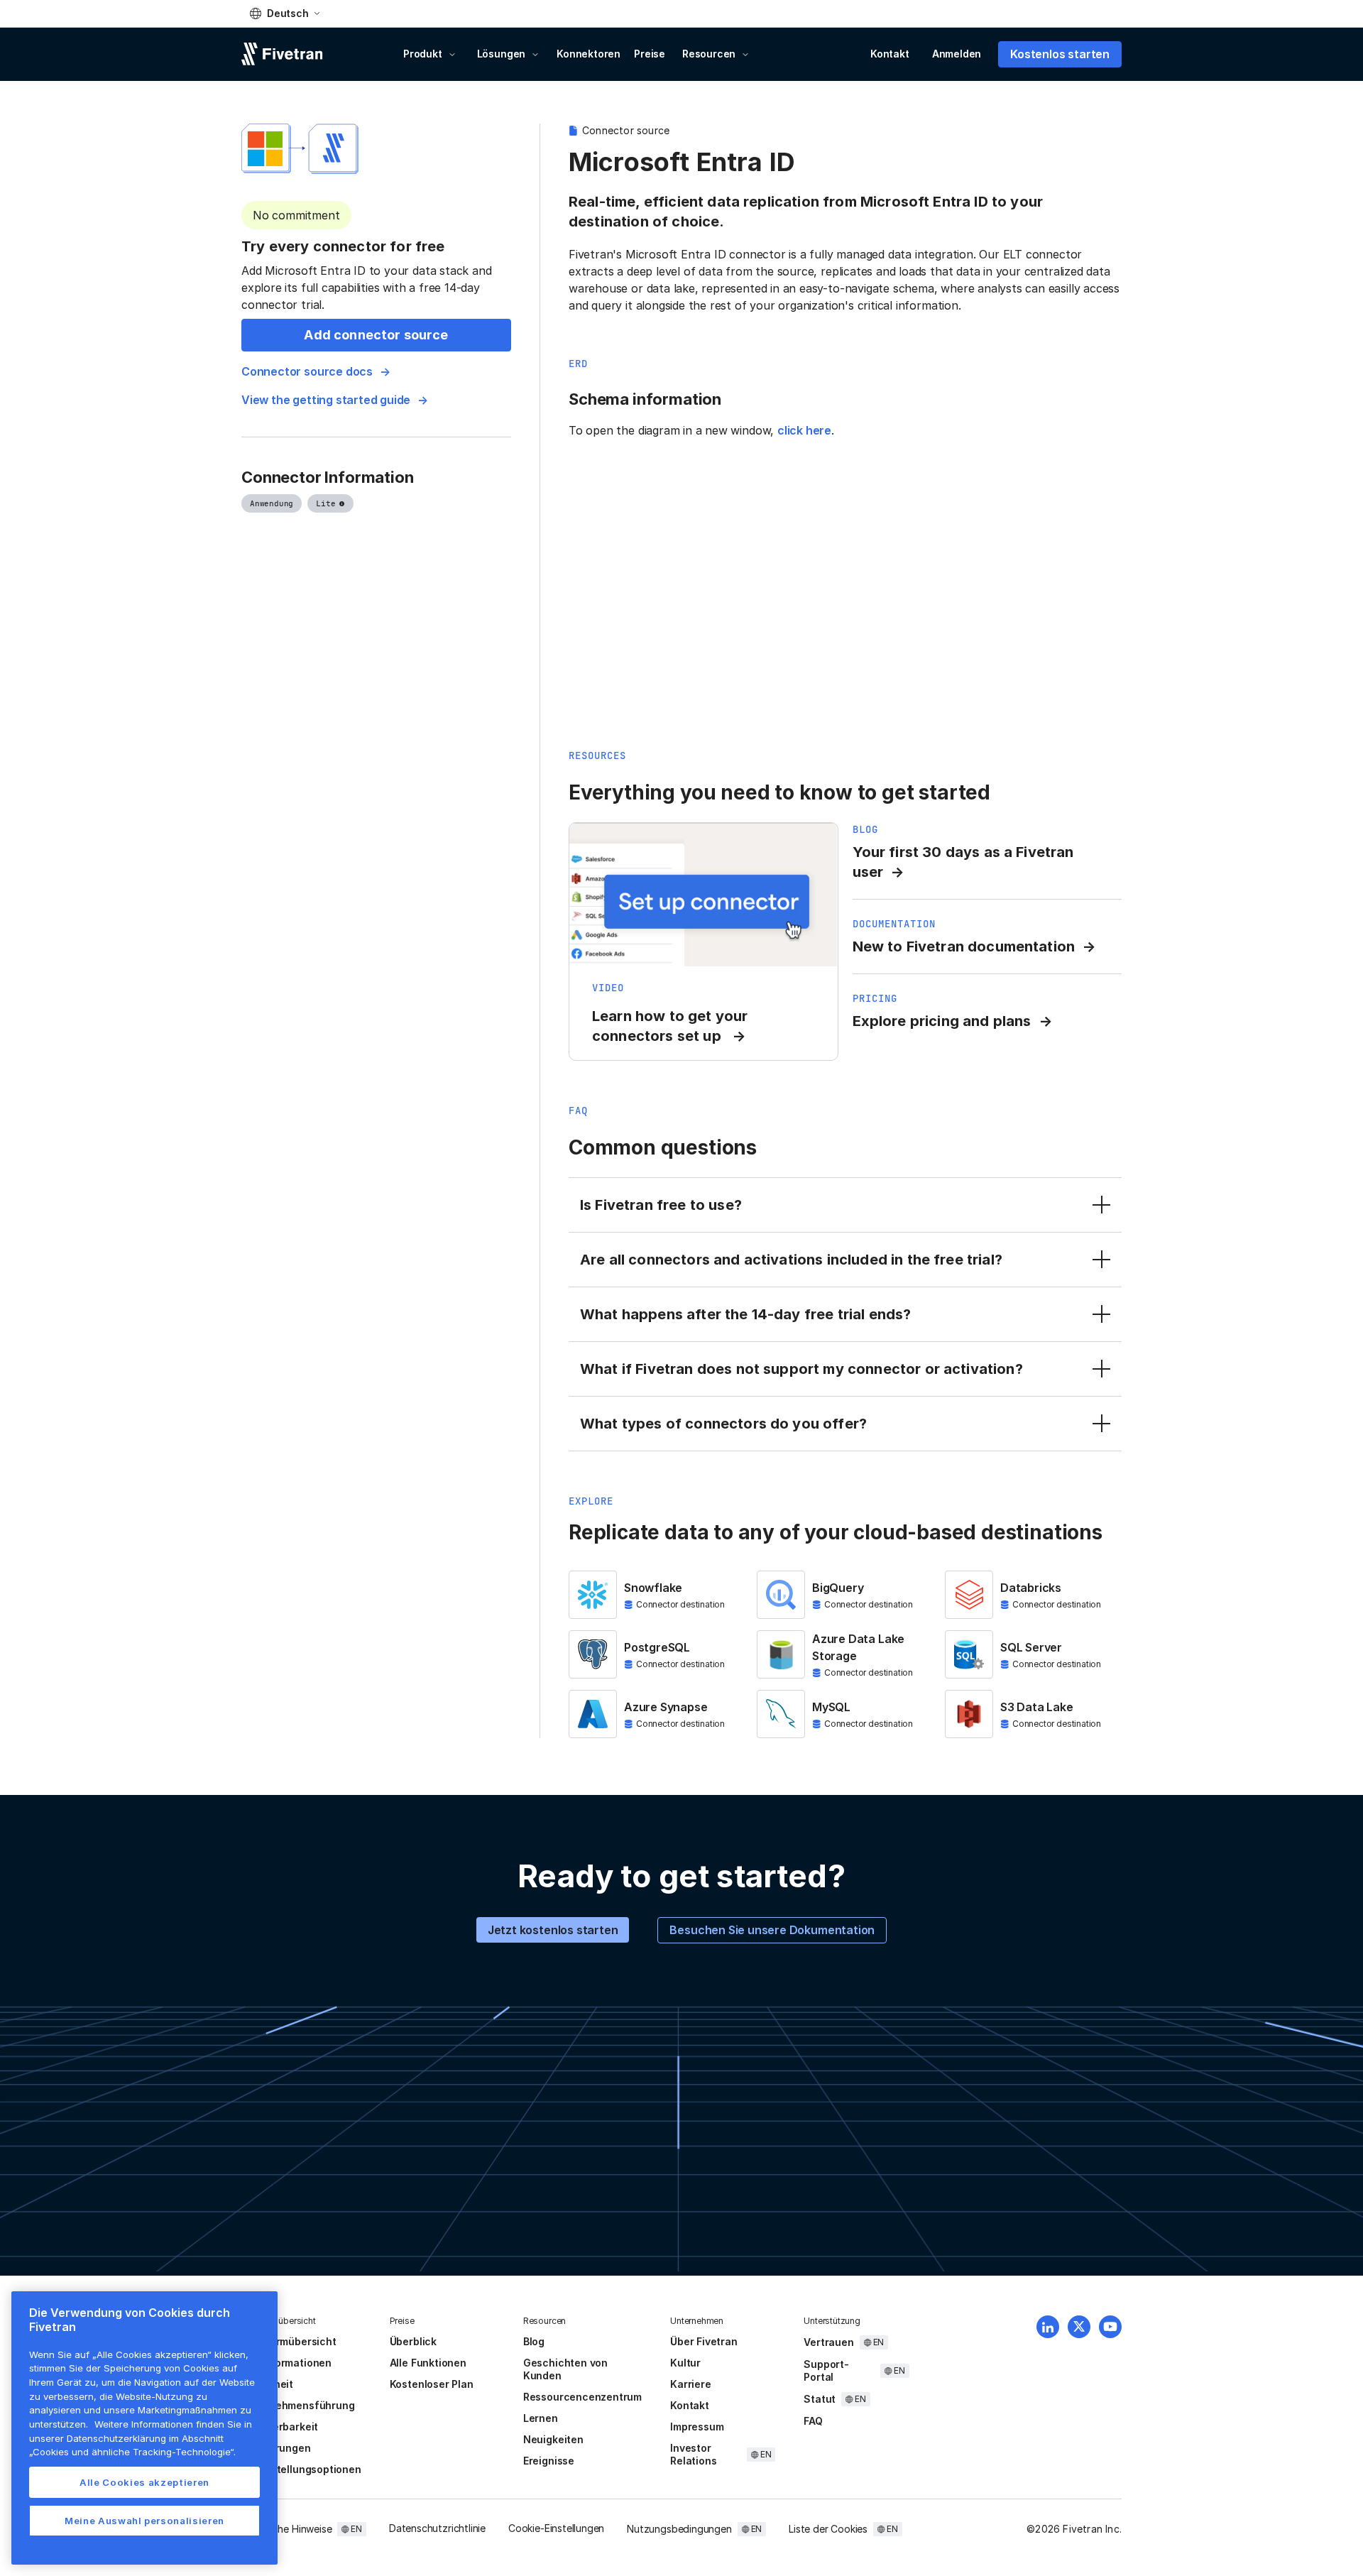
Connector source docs (307, 371)
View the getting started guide (326, 400)
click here (804, 430)
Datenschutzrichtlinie (437, 2528)
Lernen (541, 2418)
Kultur (685, 2363)
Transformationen (286, 2363)
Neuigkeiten (553, 2439)
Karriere (690, 2384)
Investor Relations (693, 2454)
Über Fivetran (704, 2341)
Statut (820, 2399)
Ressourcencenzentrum (582, 2397)
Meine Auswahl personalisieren (144, 2521)
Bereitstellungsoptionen (301, 2469)
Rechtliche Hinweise (286, 2529)
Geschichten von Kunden (565, 2369)
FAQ (813, 2421)
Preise (650, 54)
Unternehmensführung (298, 2405)
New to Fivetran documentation (964, 946)
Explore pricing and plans (942, 1021)
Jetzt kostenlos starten (553, 1930)
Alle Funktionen (428, 2363)
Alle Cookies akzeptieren (144, 2482)
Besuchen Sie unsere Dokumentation (772, 1930)
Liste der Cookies (828, 2529)
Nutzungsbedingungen (679, 2529)
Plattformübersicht (289, 2341)
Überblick (413, 2341)
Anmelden (957, 54)
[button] (285, 13)
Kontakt (890, 54)
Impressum (697, 2427)
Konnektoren (589, 54)
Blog (534, 2341)
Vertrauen (828, 2342)
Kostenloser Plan (432, 2384)
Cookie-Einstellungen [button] (556, 2528)
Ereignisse (549, 2461)
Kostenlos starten (1060, 54)
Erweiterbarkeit (280, 2427)
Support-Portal (826, 2370)
